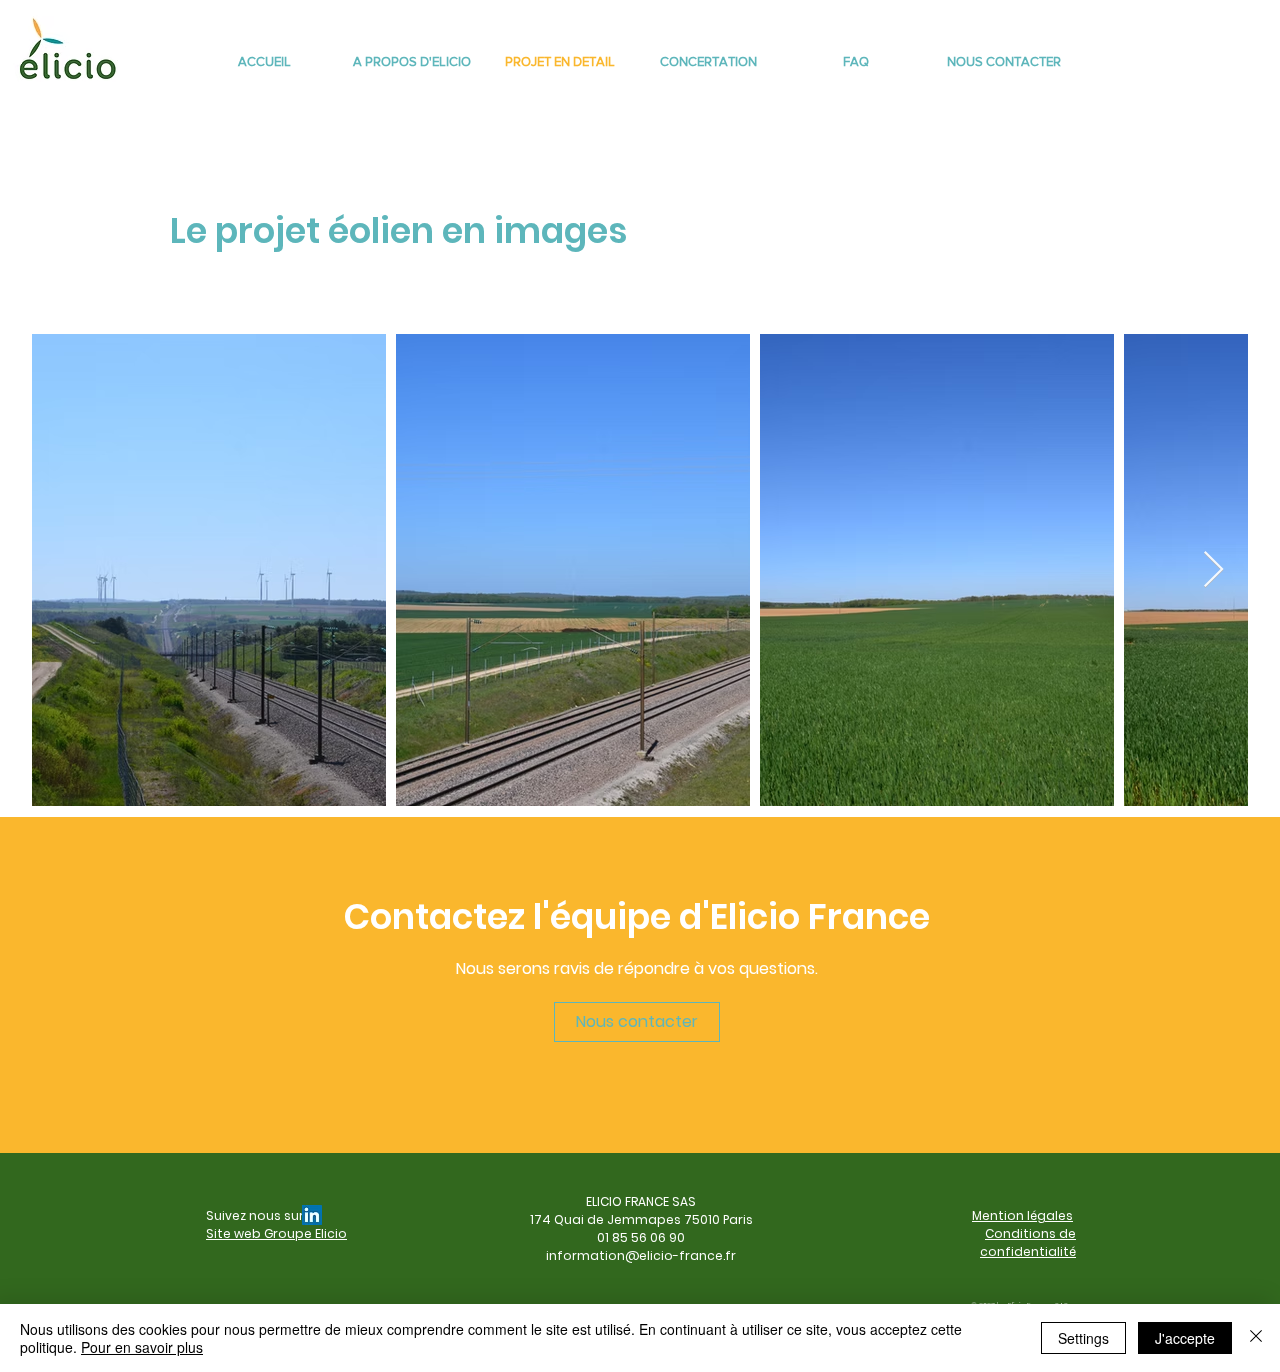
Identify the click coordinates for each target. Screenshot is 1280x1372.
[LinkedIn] (312, 1215)
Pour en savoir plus (142, 1347)
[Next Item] (1213, 570)
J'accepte (1185, 1338)
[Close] (1256, 1338)
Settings (1083, 1338)
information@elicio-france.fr (641, 1255)
